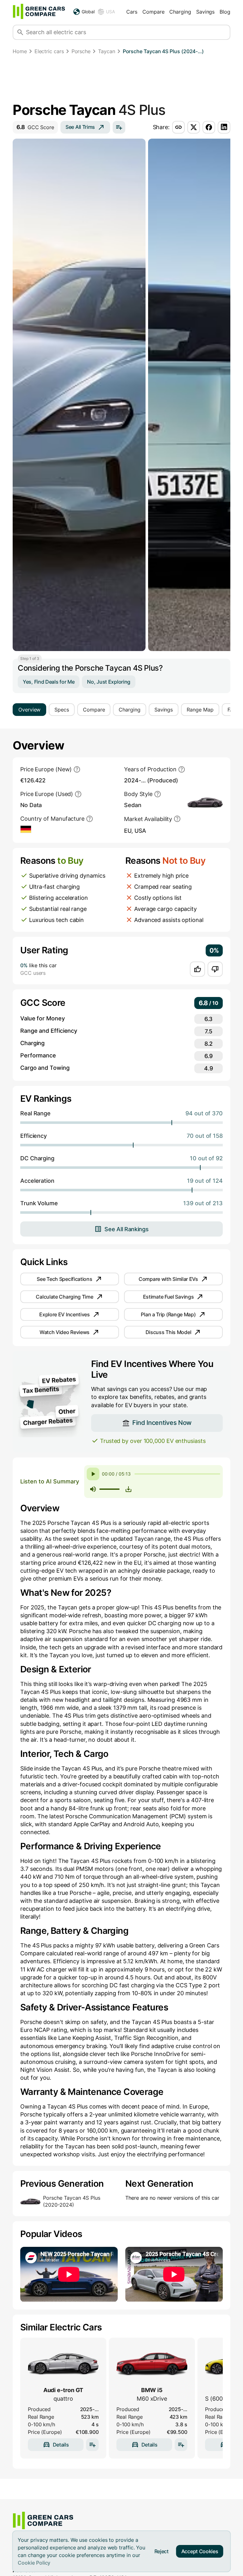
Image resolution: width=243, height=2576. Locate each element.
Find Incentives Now (162, 1423)
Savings (205, 12)
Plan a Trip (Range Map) (168, 1314)
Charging (180, 12)
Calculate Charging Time (64, 1297)
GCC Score (35, 127)
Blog (225, 12)
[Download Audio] (128, 1489)
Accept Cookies (200, 2551)
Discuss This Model (168, 1332)
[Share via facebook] (209, 127)
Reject (162, 2551)
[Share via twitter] (194, 127)
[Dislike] (215, 969)
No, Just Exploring (109, 682)
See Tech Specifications (64, 1279)
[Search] (20, 32)
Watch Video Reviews (65, 1332)
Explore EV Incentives (65, 1314)
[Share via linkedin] (224, 127)
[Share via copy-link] (178, 127)
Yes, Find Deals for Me (49, 682)
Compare (153, 12)
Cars (132, 12)
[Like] (197, 969)
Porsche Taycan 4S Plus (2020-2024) (72, 2201)
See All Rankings (126, 1229)
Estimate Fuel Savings (168, 1297)
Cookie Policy (34, 2563)
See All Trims (80, 127)
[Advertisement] (121, 80)
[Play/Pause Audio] (93, 1474)
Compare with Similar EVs (168, 1279)
